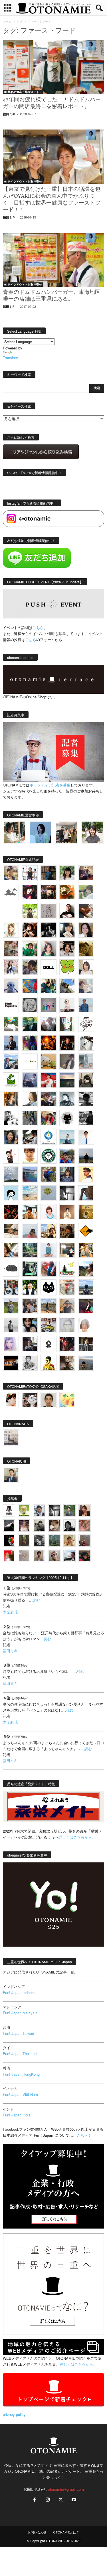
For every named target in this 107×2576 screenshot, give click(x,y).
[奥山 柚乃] (86, 1325)
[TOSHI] (86, 930)
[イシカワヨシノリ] (86, 1005)
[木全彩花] (86, 1061)
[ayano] (11, 1287)
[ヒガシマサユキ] (49, 1400)
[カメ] (30, 1344)
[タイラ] (30, 1137)
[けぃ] (11, 949)
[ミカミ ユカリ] (11, 1400)
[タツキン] (49, 1061)
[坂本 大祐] (11, 1437)
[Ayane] (86, 1212)
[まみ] (85, 1510)
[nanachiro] (11, 930)
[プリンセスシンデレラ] (30, 892)
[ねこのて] (69, 1541)
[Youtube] (73, 2500)
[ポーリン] (86, 1344)
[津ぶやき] (86, 1024)
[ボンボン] (24, 1525)
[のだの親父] (39, 1541)
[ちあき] (49, 1118)
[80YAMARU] (49, 1363)
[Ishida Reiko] (30, 1325)
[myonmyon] (30, 1156)
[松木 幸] (49, 1005)
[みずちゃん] (67, 1269)
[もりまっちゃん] (86, 967)
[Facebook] (35, 2500)
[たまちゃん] (67, 1174)
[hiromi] (86, 911)
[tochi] (86, 1043)
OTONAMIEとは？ (66, 2532)
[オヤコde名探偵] (67, 1344)
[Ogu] (39, 1510)
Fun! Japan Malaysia (20, 2013)
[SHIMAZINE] (11, 892)
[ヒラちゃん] (39, 1556)
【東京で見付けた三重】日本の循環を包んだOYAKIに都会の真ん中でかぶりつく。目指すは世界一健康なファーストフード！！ (52, 200)
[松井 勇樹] (49, 892)
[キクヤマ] (11, 1231)
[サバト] (30, 1043)
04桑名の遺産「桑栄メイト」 (23, 92)
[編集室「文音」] (30, 1269)
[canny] (67, 1080)
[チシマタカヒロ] (67, 1061)
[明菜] (11, 1250)
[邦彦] (11, 1061)
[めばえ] (49, 1325)
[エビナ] (67, 1250)
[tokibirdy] (11, 1099)
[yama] (30, 1193)
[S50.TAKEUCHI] (67, 1043)
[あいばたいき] (86, 1250)
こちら (31, 639)
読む (36, 1600)
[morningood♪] (24, 1541)
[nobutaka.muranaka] (86, 1287)
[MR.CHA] (67, 1193)
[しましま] (49, 1231)
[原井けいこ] (11, 1193)
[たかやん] (86, 949)
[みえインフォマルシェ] (49, 1137)
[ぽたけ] (49, 986)
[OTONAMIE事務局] (9, 1510)
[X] (61, 2500)
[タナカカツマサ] (86, 1174)
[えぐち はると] (67, 986)
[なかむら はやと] (30, 1174)
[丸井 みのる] (30, 1231)
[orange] (86, 892)
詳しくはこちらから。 (77, 1837)
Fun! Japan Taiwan (18, 2033)
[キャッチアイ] (49, 1287)
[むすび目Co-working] (11, 1363)
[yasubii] (30, 1024)
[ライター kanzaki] (67, 892)
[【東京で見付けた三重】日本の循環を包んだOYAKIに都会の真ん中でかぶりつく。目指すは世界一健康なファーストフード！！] (53, 156)
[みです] (86, 1306)
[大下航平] (86, 1156)
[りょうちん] (30, 1099)
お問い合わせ (37, 2532)
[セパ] (11, 967)
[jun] (30, 949)
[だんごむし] (11, 1269)
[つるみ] (67, 1363)
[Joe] (49, 1024)
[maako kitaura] (30, 1400)
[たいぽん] (67, 1156)
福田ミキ (9, 114)
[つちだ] (11, 1156)
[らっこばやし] (11, 1043)
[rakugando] (24, 1556)
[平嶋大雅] (49, 1174)
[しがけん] (30, 1306)
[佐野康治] (30, 873)
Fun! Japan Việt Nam (20, 2094)
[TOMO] (49, 1043)
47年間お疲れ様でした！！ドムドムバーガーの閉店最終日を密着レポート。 (52, 103)
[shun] (49, 930)
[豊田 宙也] (54, 1541)
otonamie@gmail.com (66, 2489)
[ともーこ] (92, 832)
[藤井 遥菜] (49, 1193)
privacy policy (14, 2414)
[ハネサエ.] (86, 873)
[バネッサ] (24, 1510)
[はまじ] (49, 873)
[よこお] (85, 1541)
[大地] (9, 1556)
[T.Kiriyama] (86, 1118)
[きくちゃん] (11, 1024)
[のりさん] (11, 1174)
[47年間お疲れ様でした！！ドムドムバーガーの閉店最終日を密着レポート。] (53, 67)
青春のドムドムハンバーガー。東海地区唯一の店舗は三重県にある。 (52, 296)
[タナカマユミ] (11, 986)
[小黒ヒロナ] (30, 911)
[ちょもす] (86, 1231)
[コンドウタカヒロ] (30, 1363)
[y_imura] (67, 911)
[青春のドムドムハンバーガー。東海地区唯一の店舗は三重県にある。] (53, 260)
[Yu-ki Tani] (67, 1231)
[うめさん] (30, 1287)
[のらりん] (67, 1118)
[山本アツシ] (11, 1005)
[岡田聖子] (11, 873)
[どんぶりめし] (85, 1525)
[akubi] (49, 1099)
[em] (49, 1344)
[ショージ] (86, 1099)
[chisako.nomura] (11, 1344)
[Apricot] (67, 1400)
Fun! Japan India (17, 2115)
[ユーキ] (86, 1137)
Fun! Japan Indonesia (21, 1992)
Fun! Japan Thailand (20, 2054)
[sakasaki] (67, 1024)
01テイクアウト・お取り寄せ (23, 181)
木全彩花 (10, 1612)
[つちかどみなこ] (67, 930)
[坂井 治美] (49, 1080)
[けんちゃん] (69, 1510)
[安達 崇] (11, 1118)
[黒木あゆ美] (67, 1005)
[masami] (67, 1212)
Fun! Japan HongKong (21, 2074)
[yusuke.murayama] (14, 832)
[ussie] (11, 1212)
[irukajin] (54, 1556)
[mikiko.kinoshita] (11, 1080)
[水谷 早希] (67, 1287)
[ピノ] (86, 1363)
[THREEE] (9, 1541)
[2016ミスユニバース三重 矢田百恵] (49, 1250)
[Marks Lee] (39, 1525)
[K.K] (67, 1306)
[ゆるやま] (67, 1099)
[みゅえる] (30, 1212)
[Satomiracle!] (30, 1250)
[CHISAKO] (11, 1137)
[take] (69, 1556)
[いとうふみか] (86, 1269)
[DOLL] (49, 967)
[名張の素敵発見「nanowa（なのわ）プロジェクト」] (30, 1061)
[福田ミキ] (40, 832)
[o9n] (11, 1325)
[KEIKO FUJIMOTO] (49, 1212)
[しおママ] (49, 911)
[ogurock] (30, 930)
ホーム (7, 21)
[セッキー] (86, 1080)
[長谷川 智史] (67, 1325)
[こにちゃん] (30, 967)
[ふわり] (86, 1193)
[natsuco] (67, 949)
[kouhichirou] (9, 1525)
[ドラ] (85, 1556)
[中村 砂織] (49, 1306)
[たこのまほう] (30, 986)
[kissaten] (49, 1156)
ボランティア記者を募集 (50, 785)
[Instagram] (48, 2500)
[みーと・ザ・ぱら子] (67, 967)
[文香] (49, 1269)
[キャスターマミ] (67, 873)
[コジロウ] (11, 1475)
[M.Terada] (11, 1306)
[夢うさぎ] (30, 1118)
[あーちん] (30, 1080)
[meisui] (67, 1137)
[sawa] (86, 986)
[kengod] (54, 1525)
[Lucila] (30, 1005)
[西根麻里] (49, 949)
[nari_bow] (66, 832)
